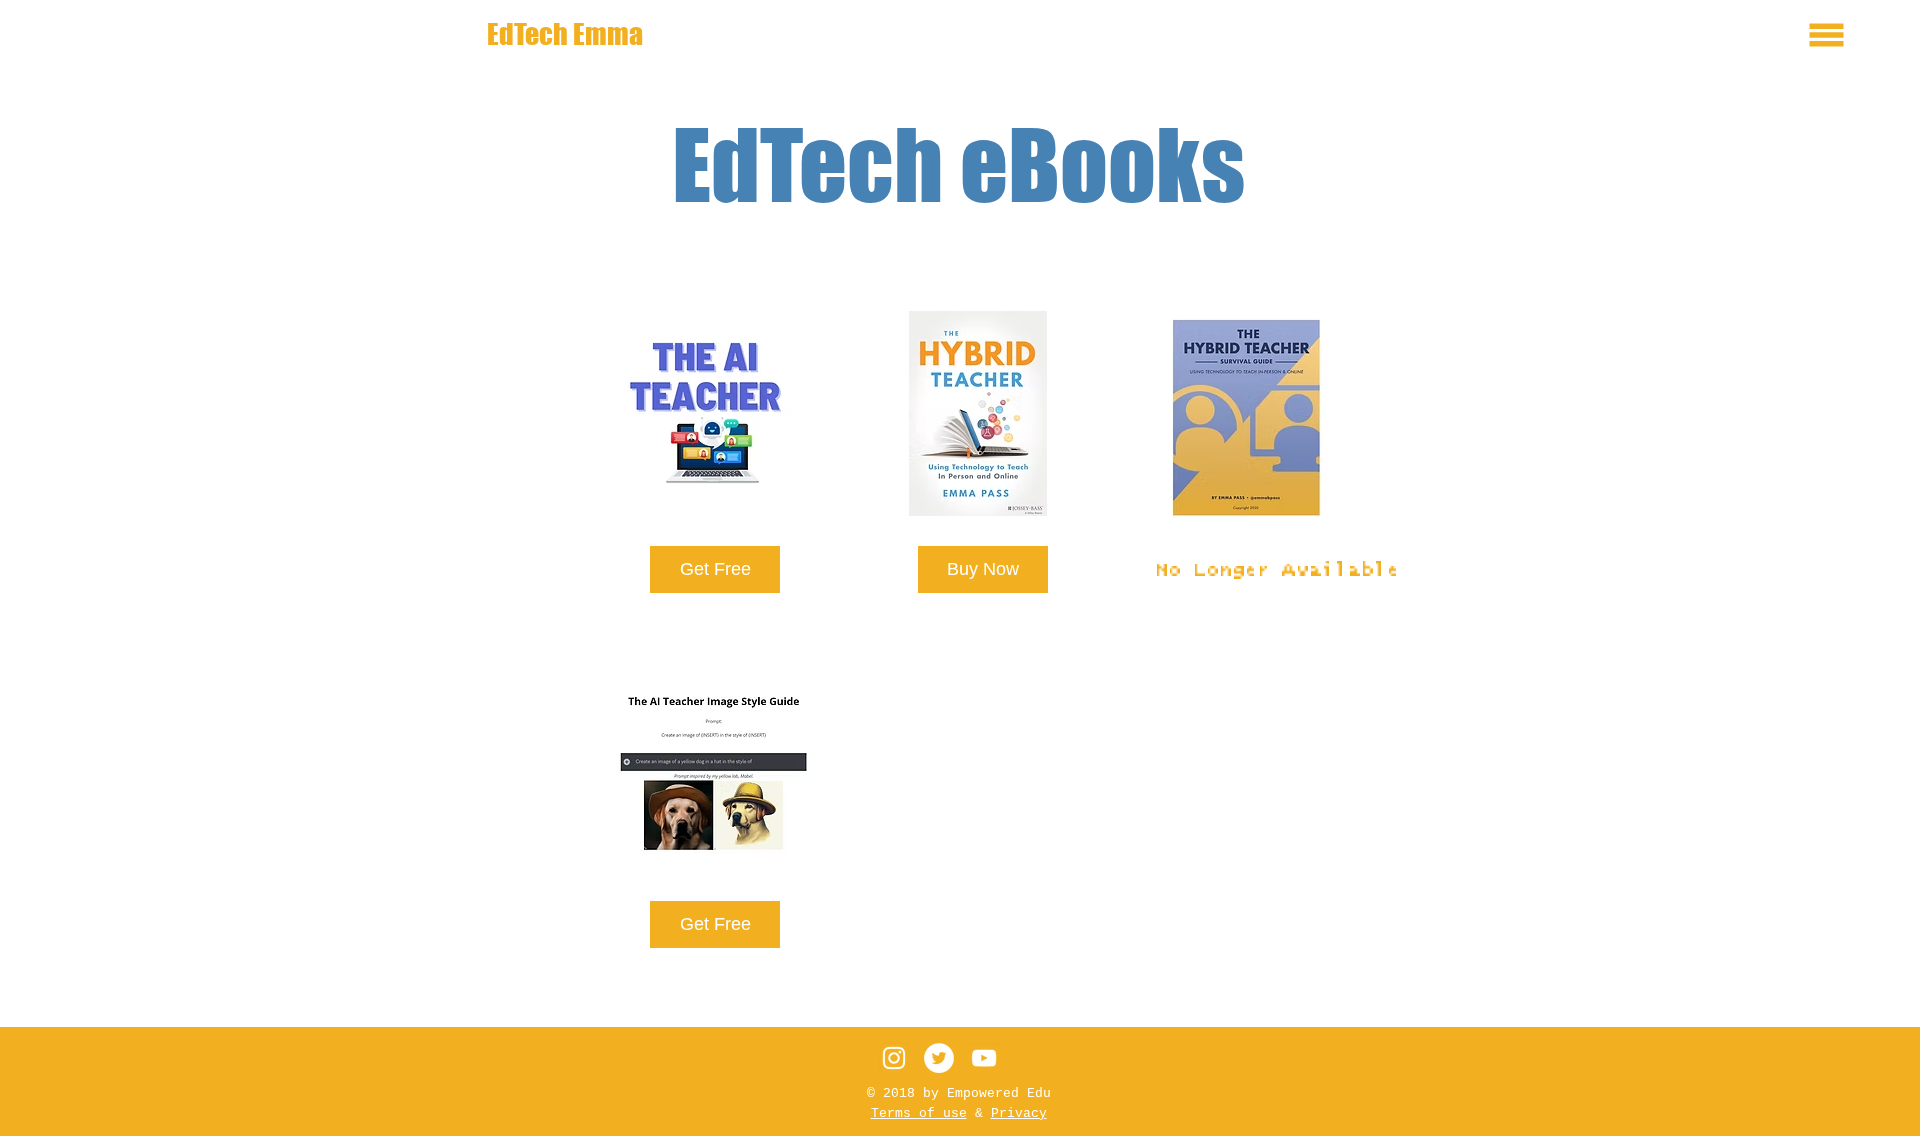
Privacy (1019, 1113)
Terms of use (919, 1113)
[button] (1827, 35)
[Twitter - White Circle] (939, 1058)
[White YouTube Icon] (984, 1058)
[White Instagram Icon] (894, 1058)
